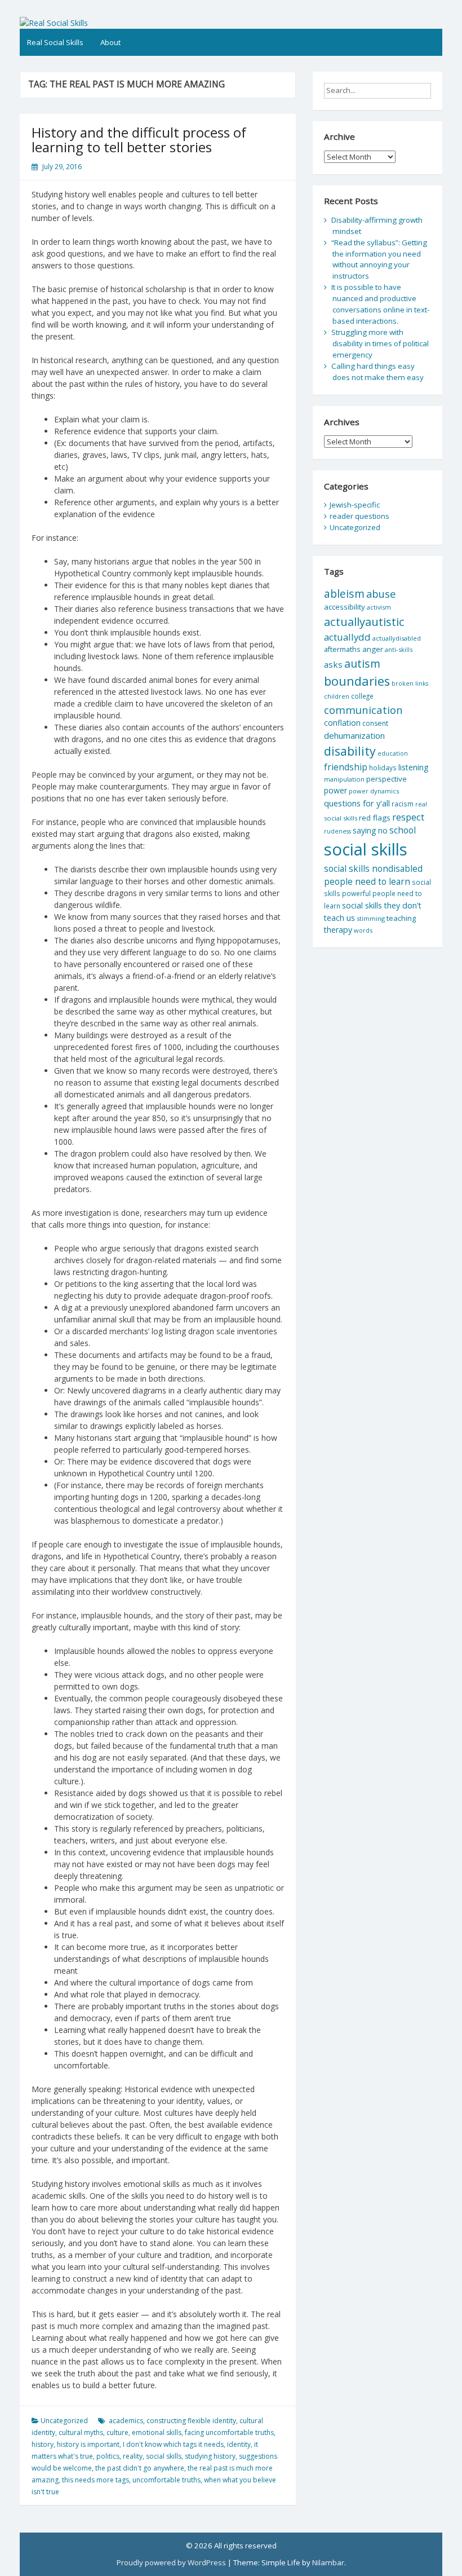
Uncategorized (64, 2421)
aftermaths (342, 649)
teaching (401, 918)
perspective (387, 779)
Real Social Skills (55, 42)
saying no (370, 830)
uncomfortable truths (166, 2480)
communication (363, 710)
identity (239, 2444)
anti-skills (399, 649)
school (403, 830)
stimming (371, 918)
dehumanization (354, 735)
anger (373, 649)
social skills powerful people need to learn (377, 894)
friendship (346, 767)
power (336, 790)
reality (133, 2456)
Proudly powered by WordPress (171, 2562)
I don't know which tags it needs (173, 2444)
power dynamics (374, 791)
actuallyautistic (364, 621)
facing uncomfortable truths (229, 2432)
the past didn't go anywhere (140, 2468)
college (362, 696)
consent (375, 723)
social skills (164, 2456)
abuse (381, 594)
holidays (383, 767)
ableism (344, 594)
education (393, 753)
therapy (338, 930)
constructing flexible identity (191, 2421)
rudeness (337, 831)
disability (350, 751)
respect (408, 817)
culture (117, 2432)
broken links (410, 683)
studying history (210, 2456)
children (337, 696)
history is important (88, 2444)
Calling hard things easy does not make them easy (377, 372)
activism (379, 607)
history (43, 2444)
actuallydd (347, 637)
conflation (342, 723)
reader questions (359, 516)
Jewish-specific (355, 505)
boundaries (357, 681)
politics (108, 2456)
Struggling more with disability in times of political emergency (380, 343)
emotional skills (157, 2432)
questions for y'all (357, 803)
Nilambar (328, 2562)
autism (362, 663)
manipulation (344, 779)
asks (333, 664)
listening (414, 767)
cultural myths (81, 2432)
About (110, 42)
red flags (375, 818)
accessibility (345, 607)
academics (126, 2421)
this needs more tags (95, 2480)
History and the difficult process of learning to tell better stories (139, 140)
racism (403, 804)
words (363, 930)
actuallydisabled (397, 638)
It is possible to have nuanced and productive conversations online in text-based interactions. (380, 304)
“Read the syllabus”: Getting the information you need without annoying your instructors (379, 259)
